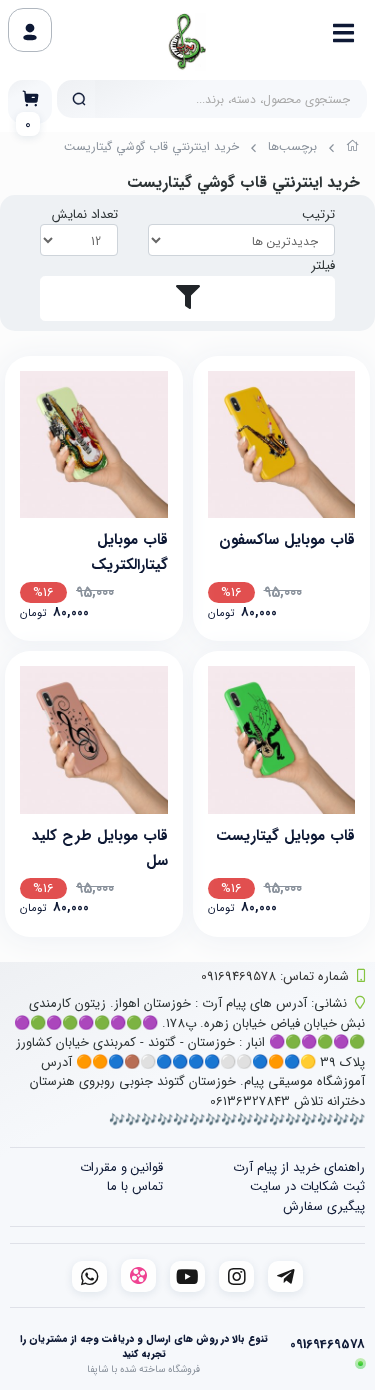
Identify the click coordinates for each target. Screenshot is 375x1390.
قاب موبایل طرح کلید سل (100, 846)
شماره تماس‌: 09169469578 (275, 976)
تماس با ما (135, 1186)
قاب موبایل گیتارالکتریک (129, 550)
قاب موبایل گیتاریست (285, 836)
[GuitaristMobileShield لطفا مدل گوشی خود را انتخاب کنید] (282, 740)
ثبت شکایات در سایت (307, 1186)
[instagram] (236, 1276)
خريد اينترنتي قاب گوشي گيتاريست (151, 146)
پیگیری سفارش (324, 1206)
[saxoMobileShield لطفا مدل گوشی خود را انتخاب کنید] (282, 445)
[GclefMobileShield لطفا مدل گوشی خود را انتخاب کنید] (94, 740)
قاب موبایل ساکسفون (287, 540)
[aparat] (138, 1275)
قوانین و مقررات (121, 1167)
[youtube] (187, 1276)
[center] (79, 99)
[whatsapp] (89, 1276)
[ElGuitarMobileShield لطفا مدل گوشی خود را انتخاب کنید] (94, 445)
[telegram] (285, 1276)
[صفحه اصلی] (353, 149)
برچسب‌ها (292, 146)
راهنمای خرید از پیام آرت (299, 1167)
